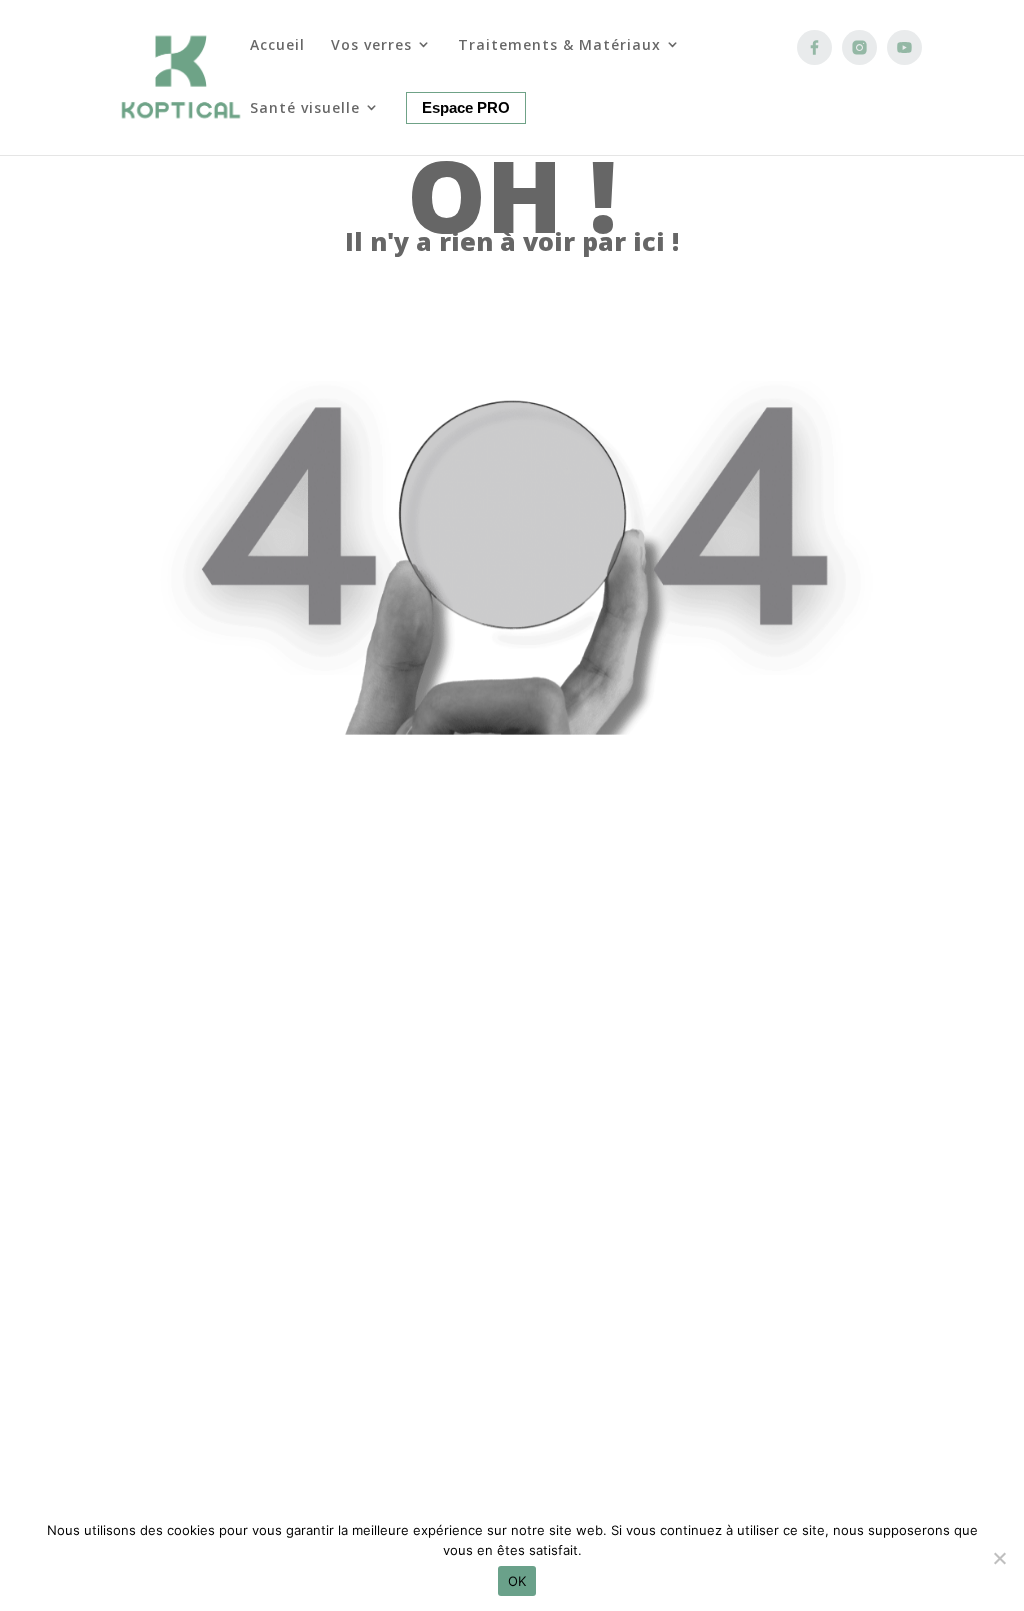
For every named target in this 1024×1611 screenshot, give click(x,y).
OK (517, 1581)
